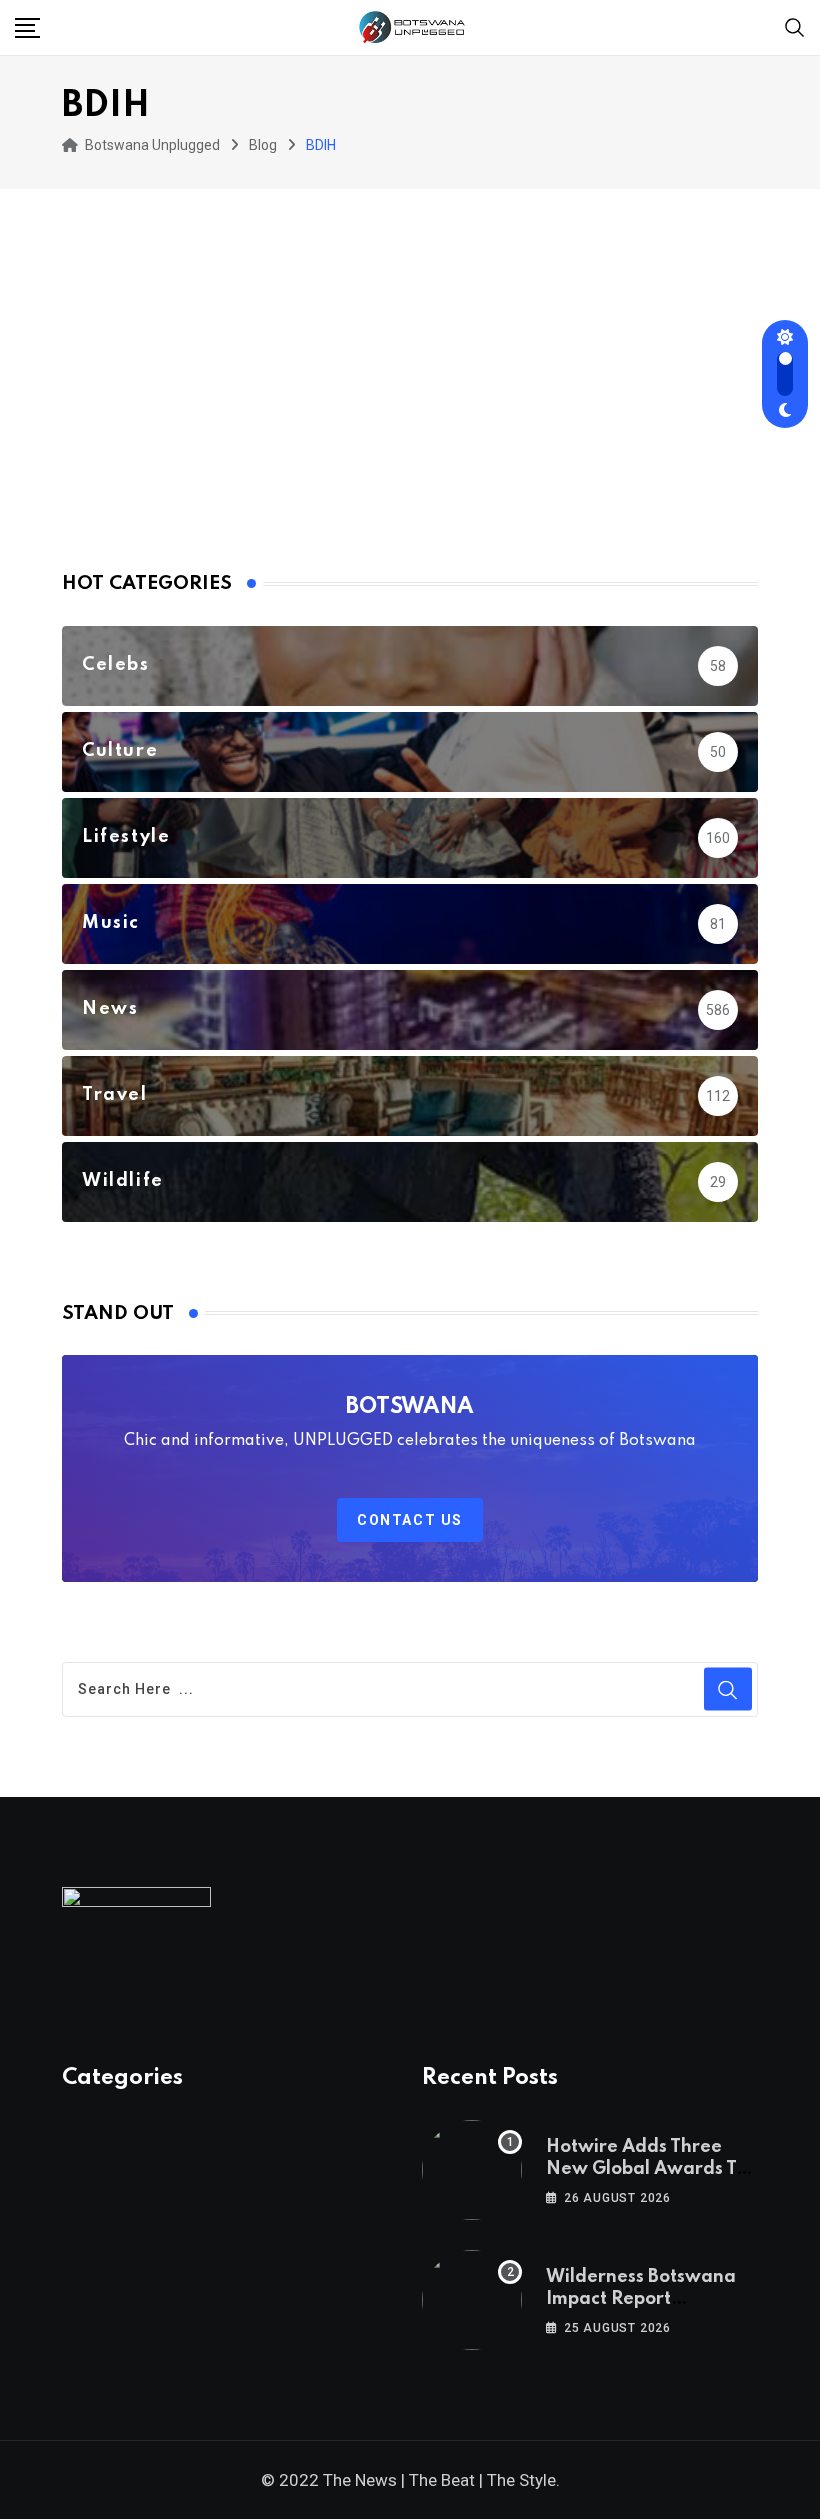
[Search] (795, 26)
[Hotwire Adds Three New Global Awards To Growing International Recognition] (472, 2170)
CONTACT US (410, 1520)
